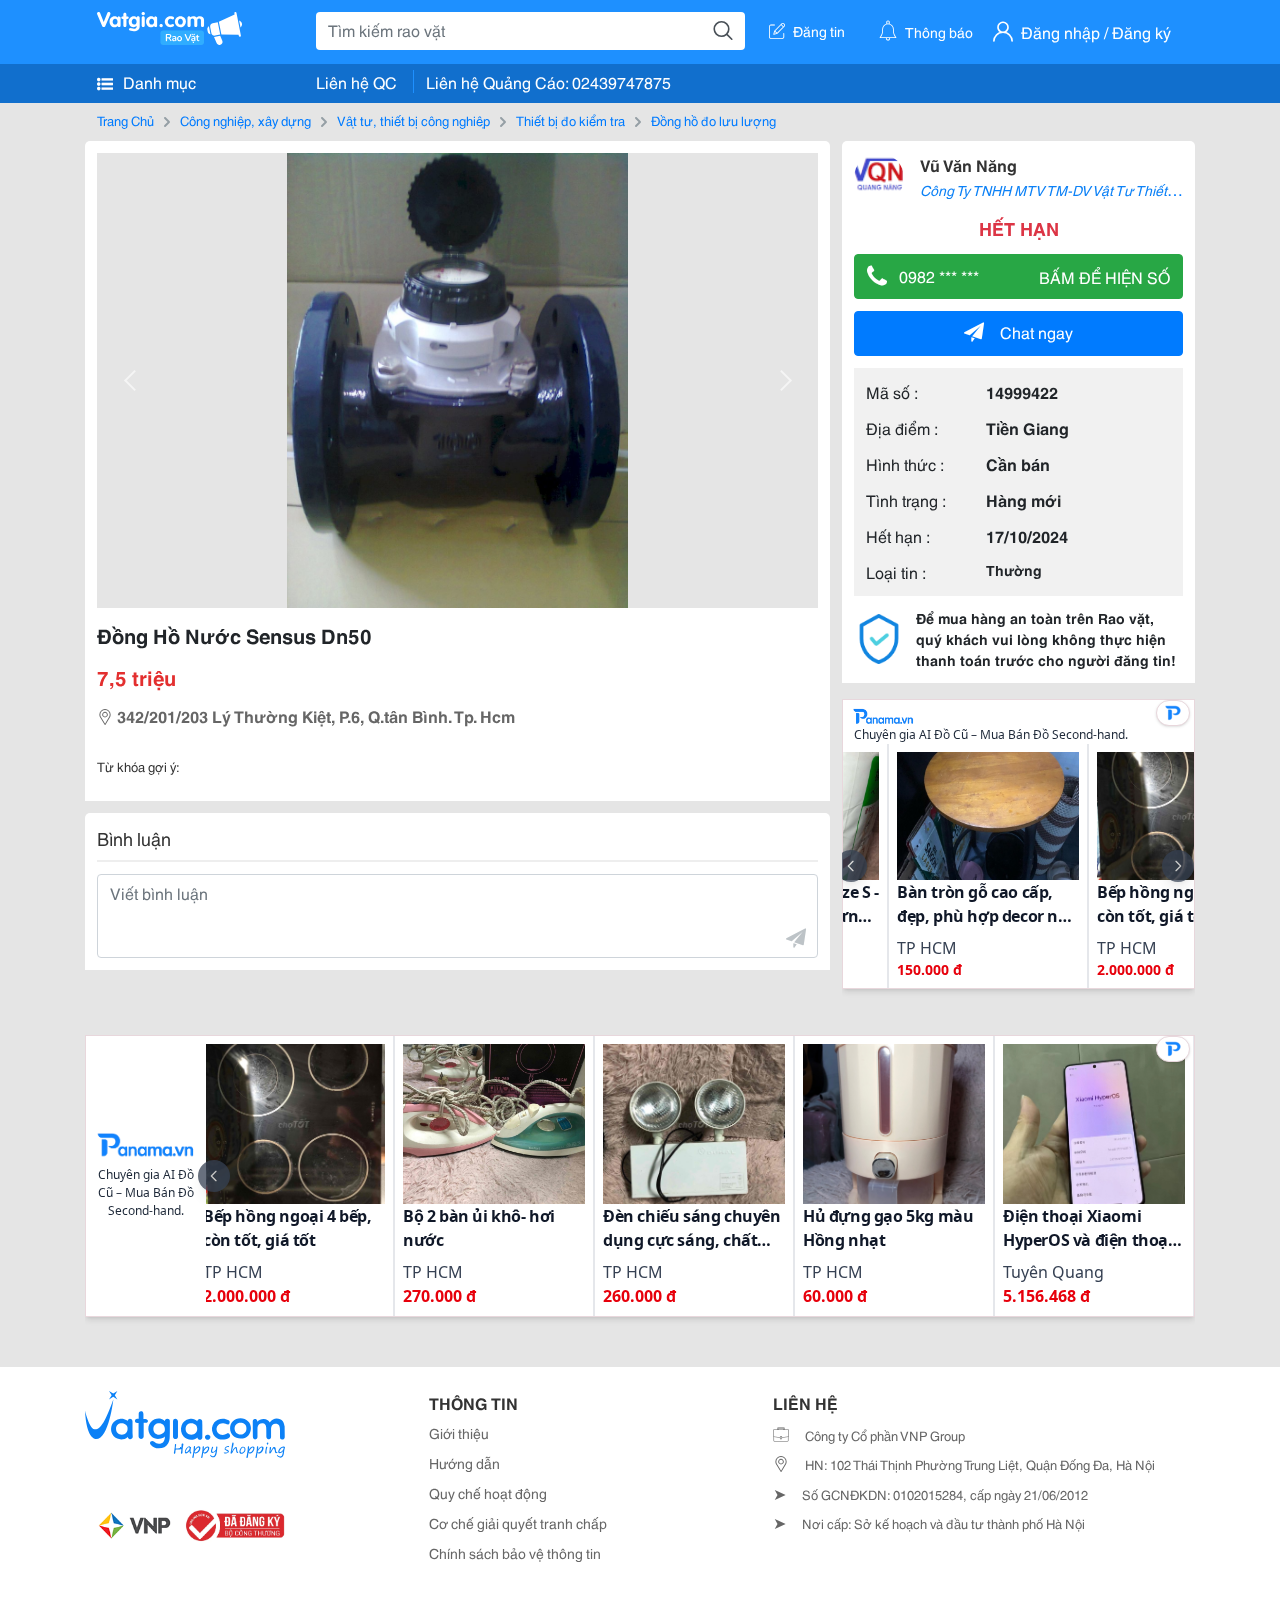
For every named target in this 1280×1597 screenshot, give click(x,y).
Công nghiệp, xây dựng (245, 120)
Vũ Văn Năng (968, 164)
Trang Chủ (125, 120)
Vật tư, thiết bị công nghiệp (413, 120)
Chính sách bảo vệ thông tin (515, 1553)
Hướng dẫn (464, 1463)
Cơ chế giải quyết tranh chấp (518, 1523)
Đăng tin (819, 31)
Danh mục (157, 81)
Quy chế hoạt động (488, 1493)
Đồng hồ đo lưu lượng (713, 120)
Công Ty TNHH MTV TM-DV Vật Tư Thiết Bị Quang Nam (1090, 190)
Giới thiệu (459, 1433)
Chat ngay (1036, 331)
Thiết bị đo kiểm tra (570, 120)
